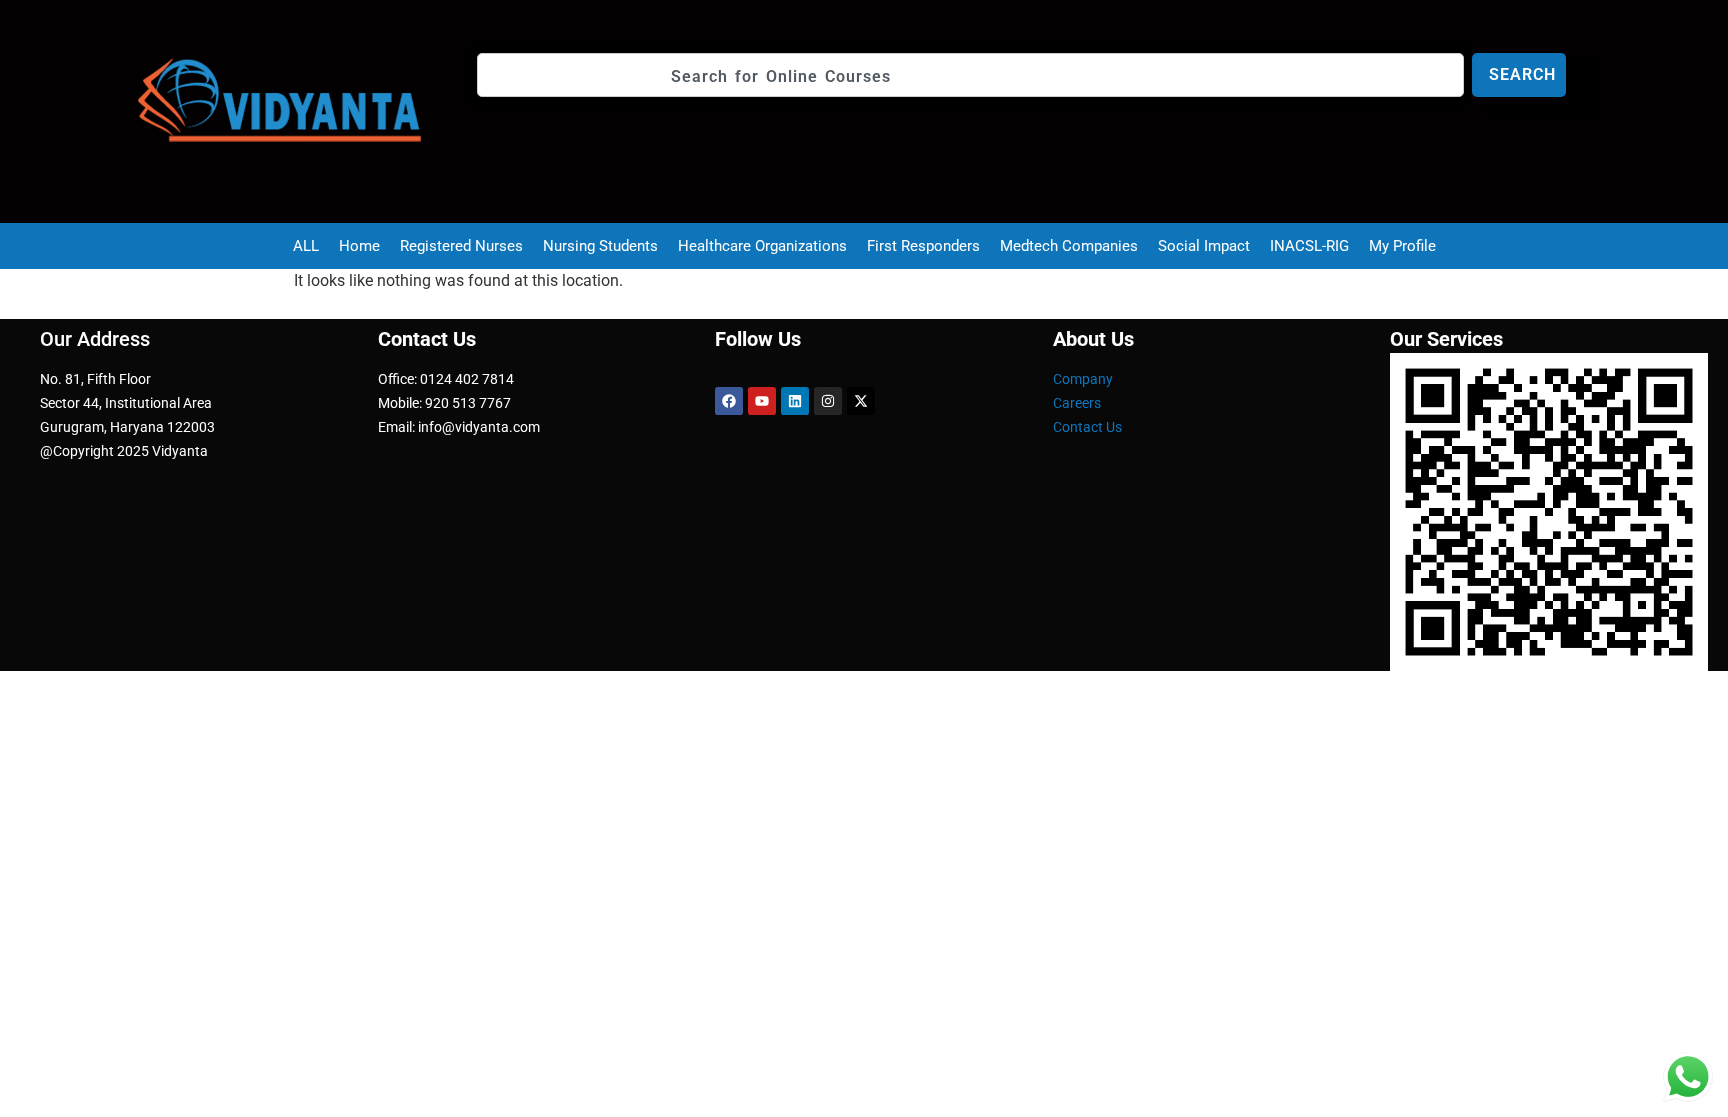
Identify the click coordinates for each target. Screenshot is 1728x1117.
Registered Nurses (461, 246)
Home (359, 246)
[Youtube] (762, 401)
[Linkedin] (795, 401)
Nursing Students (600, 246)
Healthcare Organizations (762, 246)
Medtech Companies (1069, 246)
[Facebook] (729, 401)
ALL (306, 246)
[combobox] (970, 75)
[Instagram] (828, 401)
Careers (1077, 403)
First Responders (923, 246)
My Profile (1402, 246)
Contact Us (1087, 427)
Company (1083, 379)
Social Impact (1204, 246)
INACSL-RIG (1309, 246)
